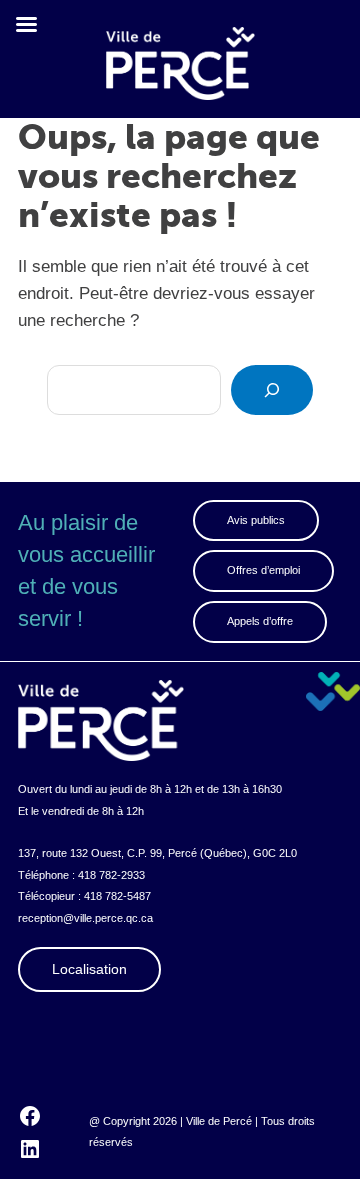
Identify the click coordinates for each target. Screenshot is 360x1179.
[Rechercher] (272, 390)
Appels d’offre (260, 621)
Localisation (89, 969)
